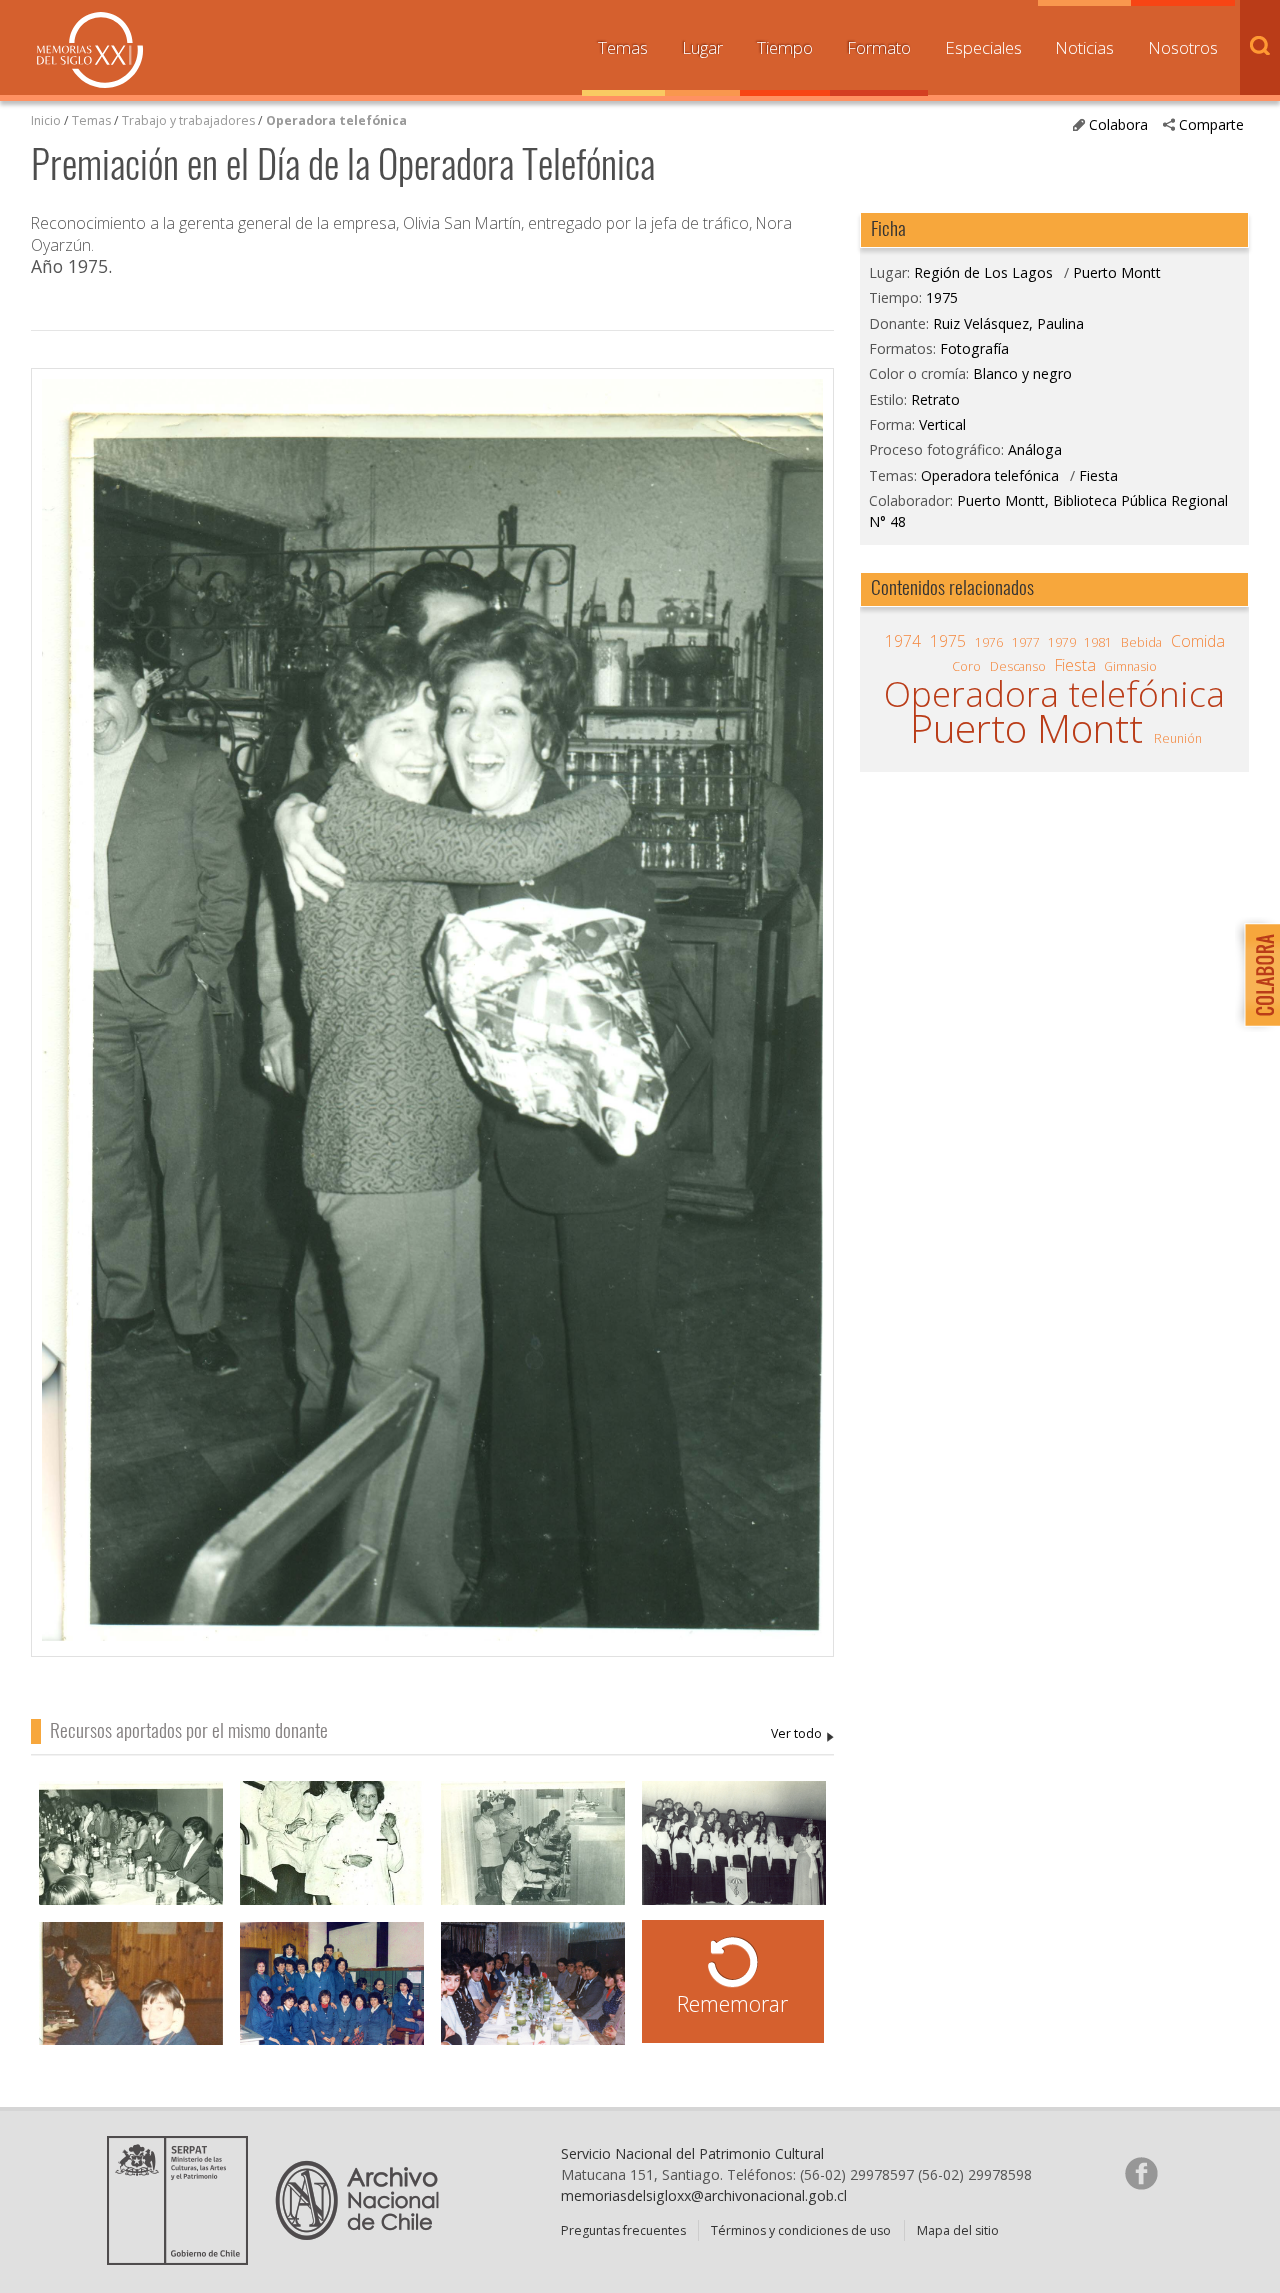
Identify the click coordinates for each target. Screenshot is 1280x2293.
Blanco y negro (1022, 373)
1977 (1026, 642)
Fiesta (1098, 475)
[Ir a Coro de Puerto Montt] (734, 1852)
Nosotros (1183, 47)
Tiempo (785, 47)
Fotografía (974, 348)
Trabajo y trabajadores (188, 120)
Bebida (1141, 642)
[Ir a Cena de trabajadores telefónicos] (131, 1852)
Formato (879, 47)
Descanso (1018, 666)
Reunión (1178, 738)
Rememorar (732, 2003)
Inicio (46, 120)
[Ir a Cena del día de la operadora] (533, 1993)
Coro (966, 666)
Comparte (1211, 124)
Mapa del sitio (958, 2230)
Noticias (1084, 47)
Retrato (935, 399)
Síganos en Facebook (1141, 2173)
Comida (1198, 641)
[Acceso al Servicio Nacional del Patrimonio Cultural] (184, 2258)
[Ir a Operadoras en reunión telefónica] (332, 1993)
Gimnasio (1130, 666)
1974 (903, 641)
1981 (1098, 642)
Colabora (1118, 124)
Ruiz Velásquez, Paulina (802, 1734)
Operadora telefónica (336, 120)
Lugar (702, 47)
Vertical (942, 424)
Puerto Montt (1117, 272)
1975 (942, 297)
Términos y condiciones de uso (801, 2230)
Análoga (1035, 449)
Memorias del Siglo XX (90, 50)
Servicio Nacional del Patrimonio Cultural (692, 2153)
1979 (1062, 642)
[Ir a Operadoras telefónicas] (332, 1852)
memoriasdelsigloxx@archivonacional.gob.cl (704, 2195)
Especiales (983, 47)
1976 (989, 642)
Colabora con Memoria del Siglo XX (1257, 974)
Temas (623, 47)
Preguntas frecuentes (623, 2230)
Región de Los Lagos (983, 272)
